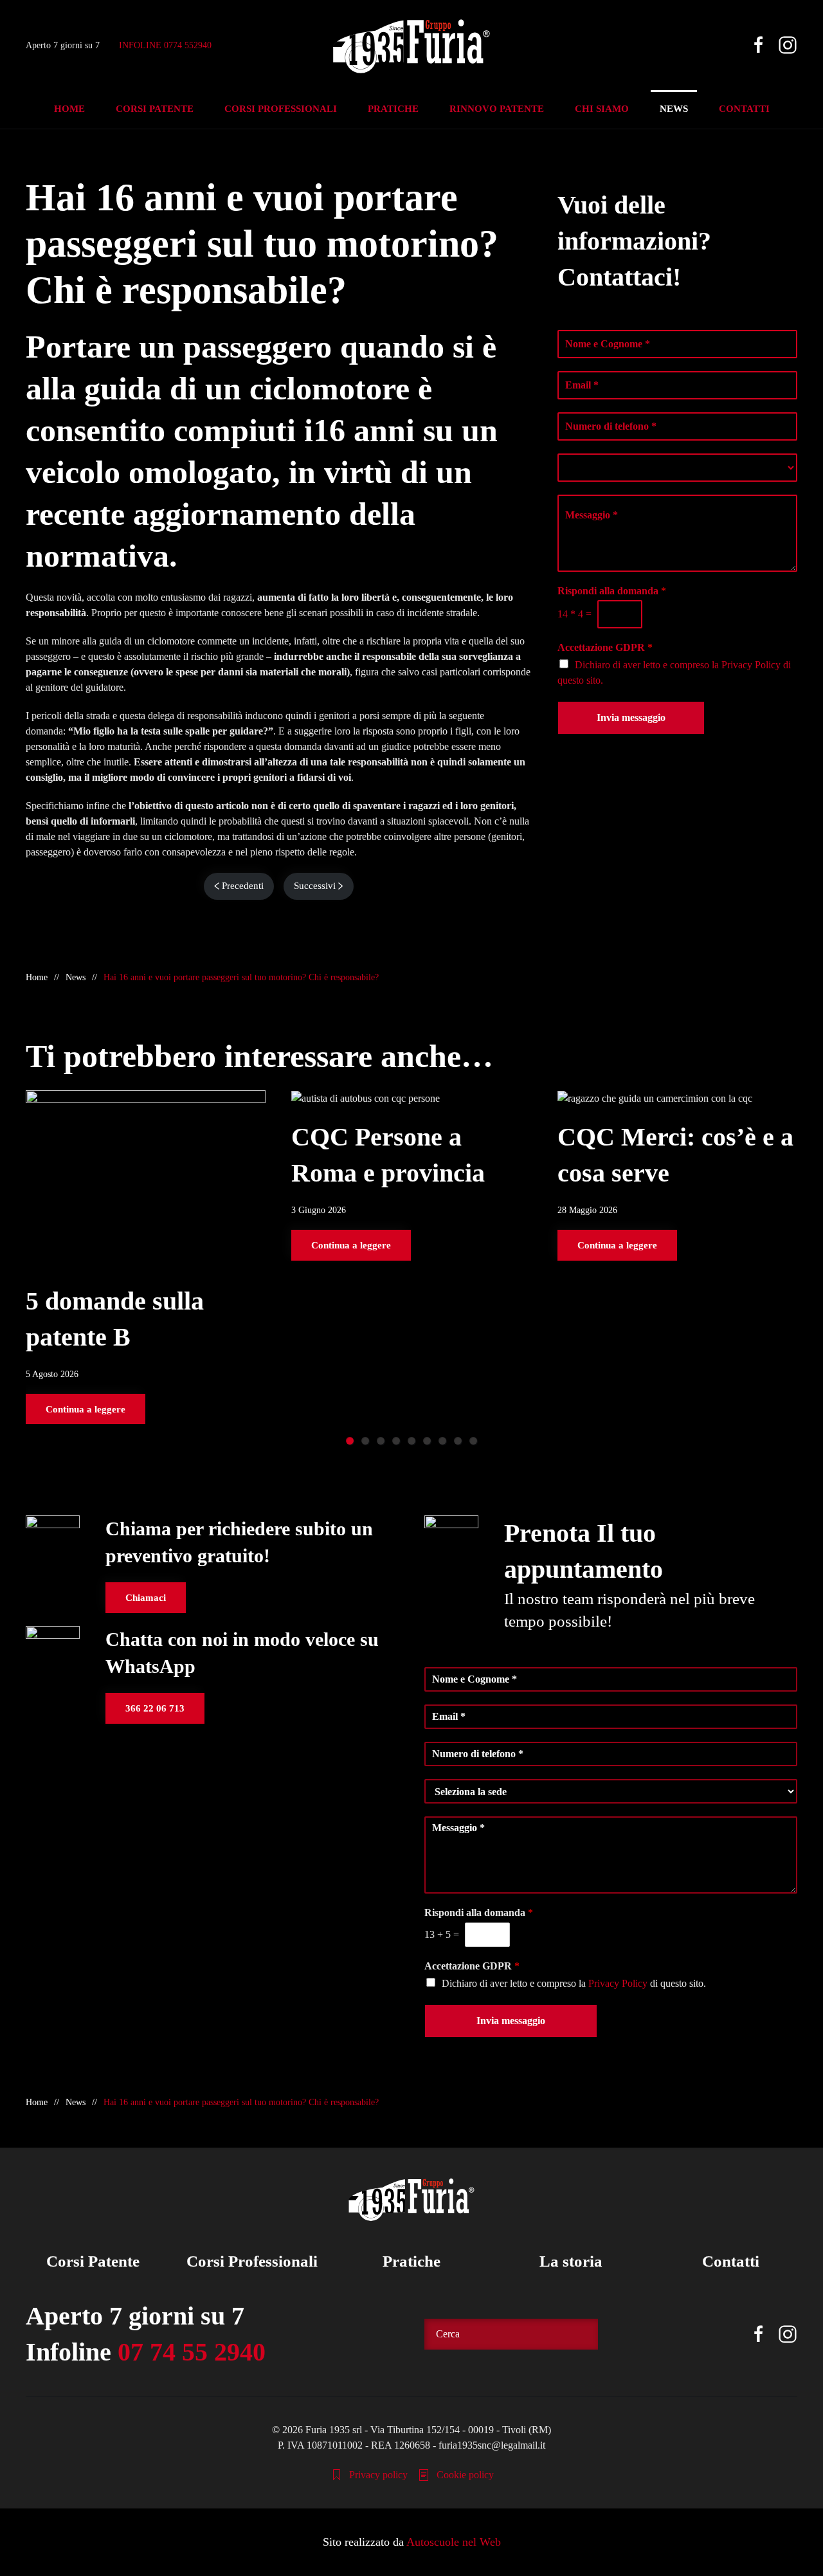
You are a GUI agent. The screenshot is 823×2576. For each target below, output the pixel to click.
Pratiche (411, 2261)
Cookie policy (465, 2475)
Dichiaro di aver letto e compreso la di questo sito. (574, 1983)
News (674, 109)
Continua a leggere (86, 1409)
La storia (571, 2261)
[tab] (350, 1441)
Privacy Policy (751, 665)
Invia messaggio (631, 717)
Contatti (731, 2261)
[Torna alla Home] (411, 45)
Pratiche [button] (393, 109)
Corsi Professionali (252, 2261)
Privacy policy (378, 2475)
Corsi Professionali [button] (281, 109)
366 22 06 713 (155, 1708)
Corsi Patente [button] (155, 109)
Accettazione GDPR (605, 647)
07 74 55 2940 (192, 2352)
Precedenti (243, 886)
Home (69, 109)
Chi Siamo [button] (602, 109)
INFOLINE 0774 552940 (165, 45)
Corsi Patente (93, 2261)
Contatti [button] (744, 109)
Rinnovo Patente (497, 109)
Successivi (315, 886)
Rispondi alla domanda (612, 591)
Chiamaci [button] (146, 1598)
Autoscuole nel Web (454, 2542)
